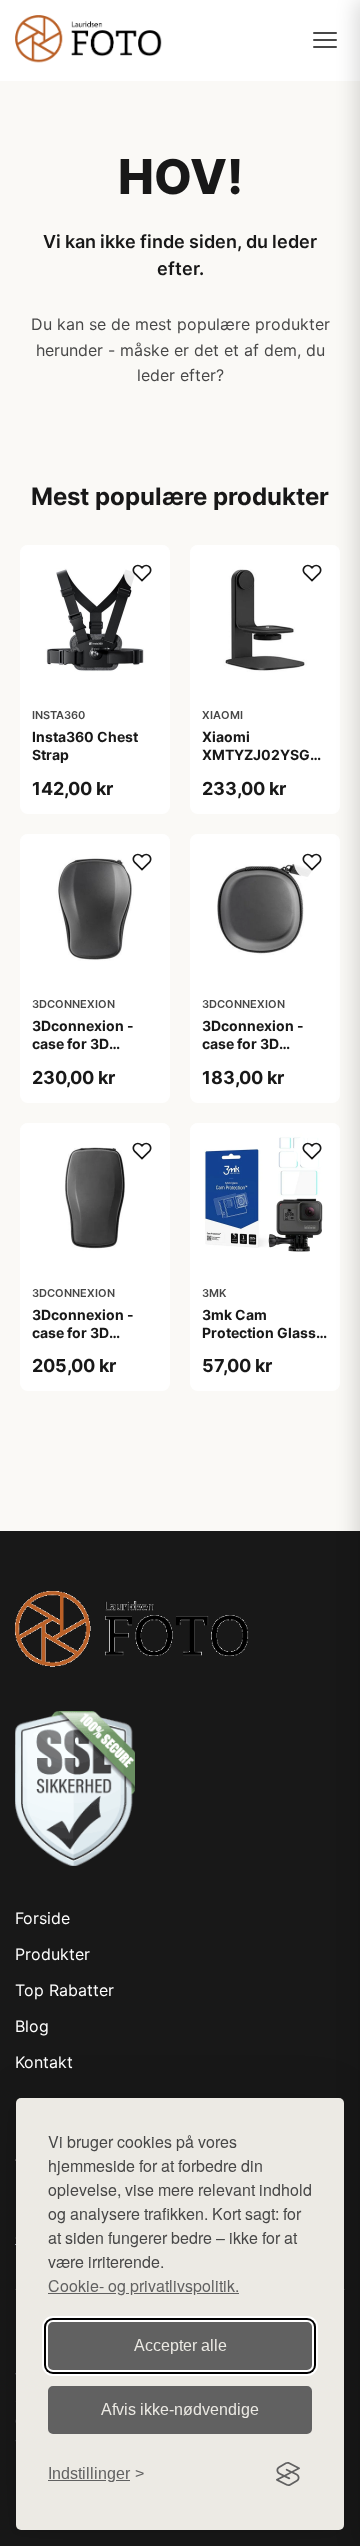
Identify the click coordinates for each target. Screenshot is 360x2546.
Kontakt (44, 2062)
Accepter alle (180, 2345)
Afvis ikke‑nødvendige (180, 2409)
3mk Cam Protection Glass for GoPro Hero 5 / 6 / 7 (263, 1342)
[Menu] (325, 40)
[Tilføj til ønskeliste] (142, 573)
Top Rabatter (64, 1990)
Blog (32, 2026)
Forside (42, 1918)
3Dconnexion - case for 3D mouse (83, 1043)
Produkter (52, 1954)
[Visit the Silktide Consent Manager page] (288, 2474)
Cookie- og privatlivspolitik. (143, 2285)
